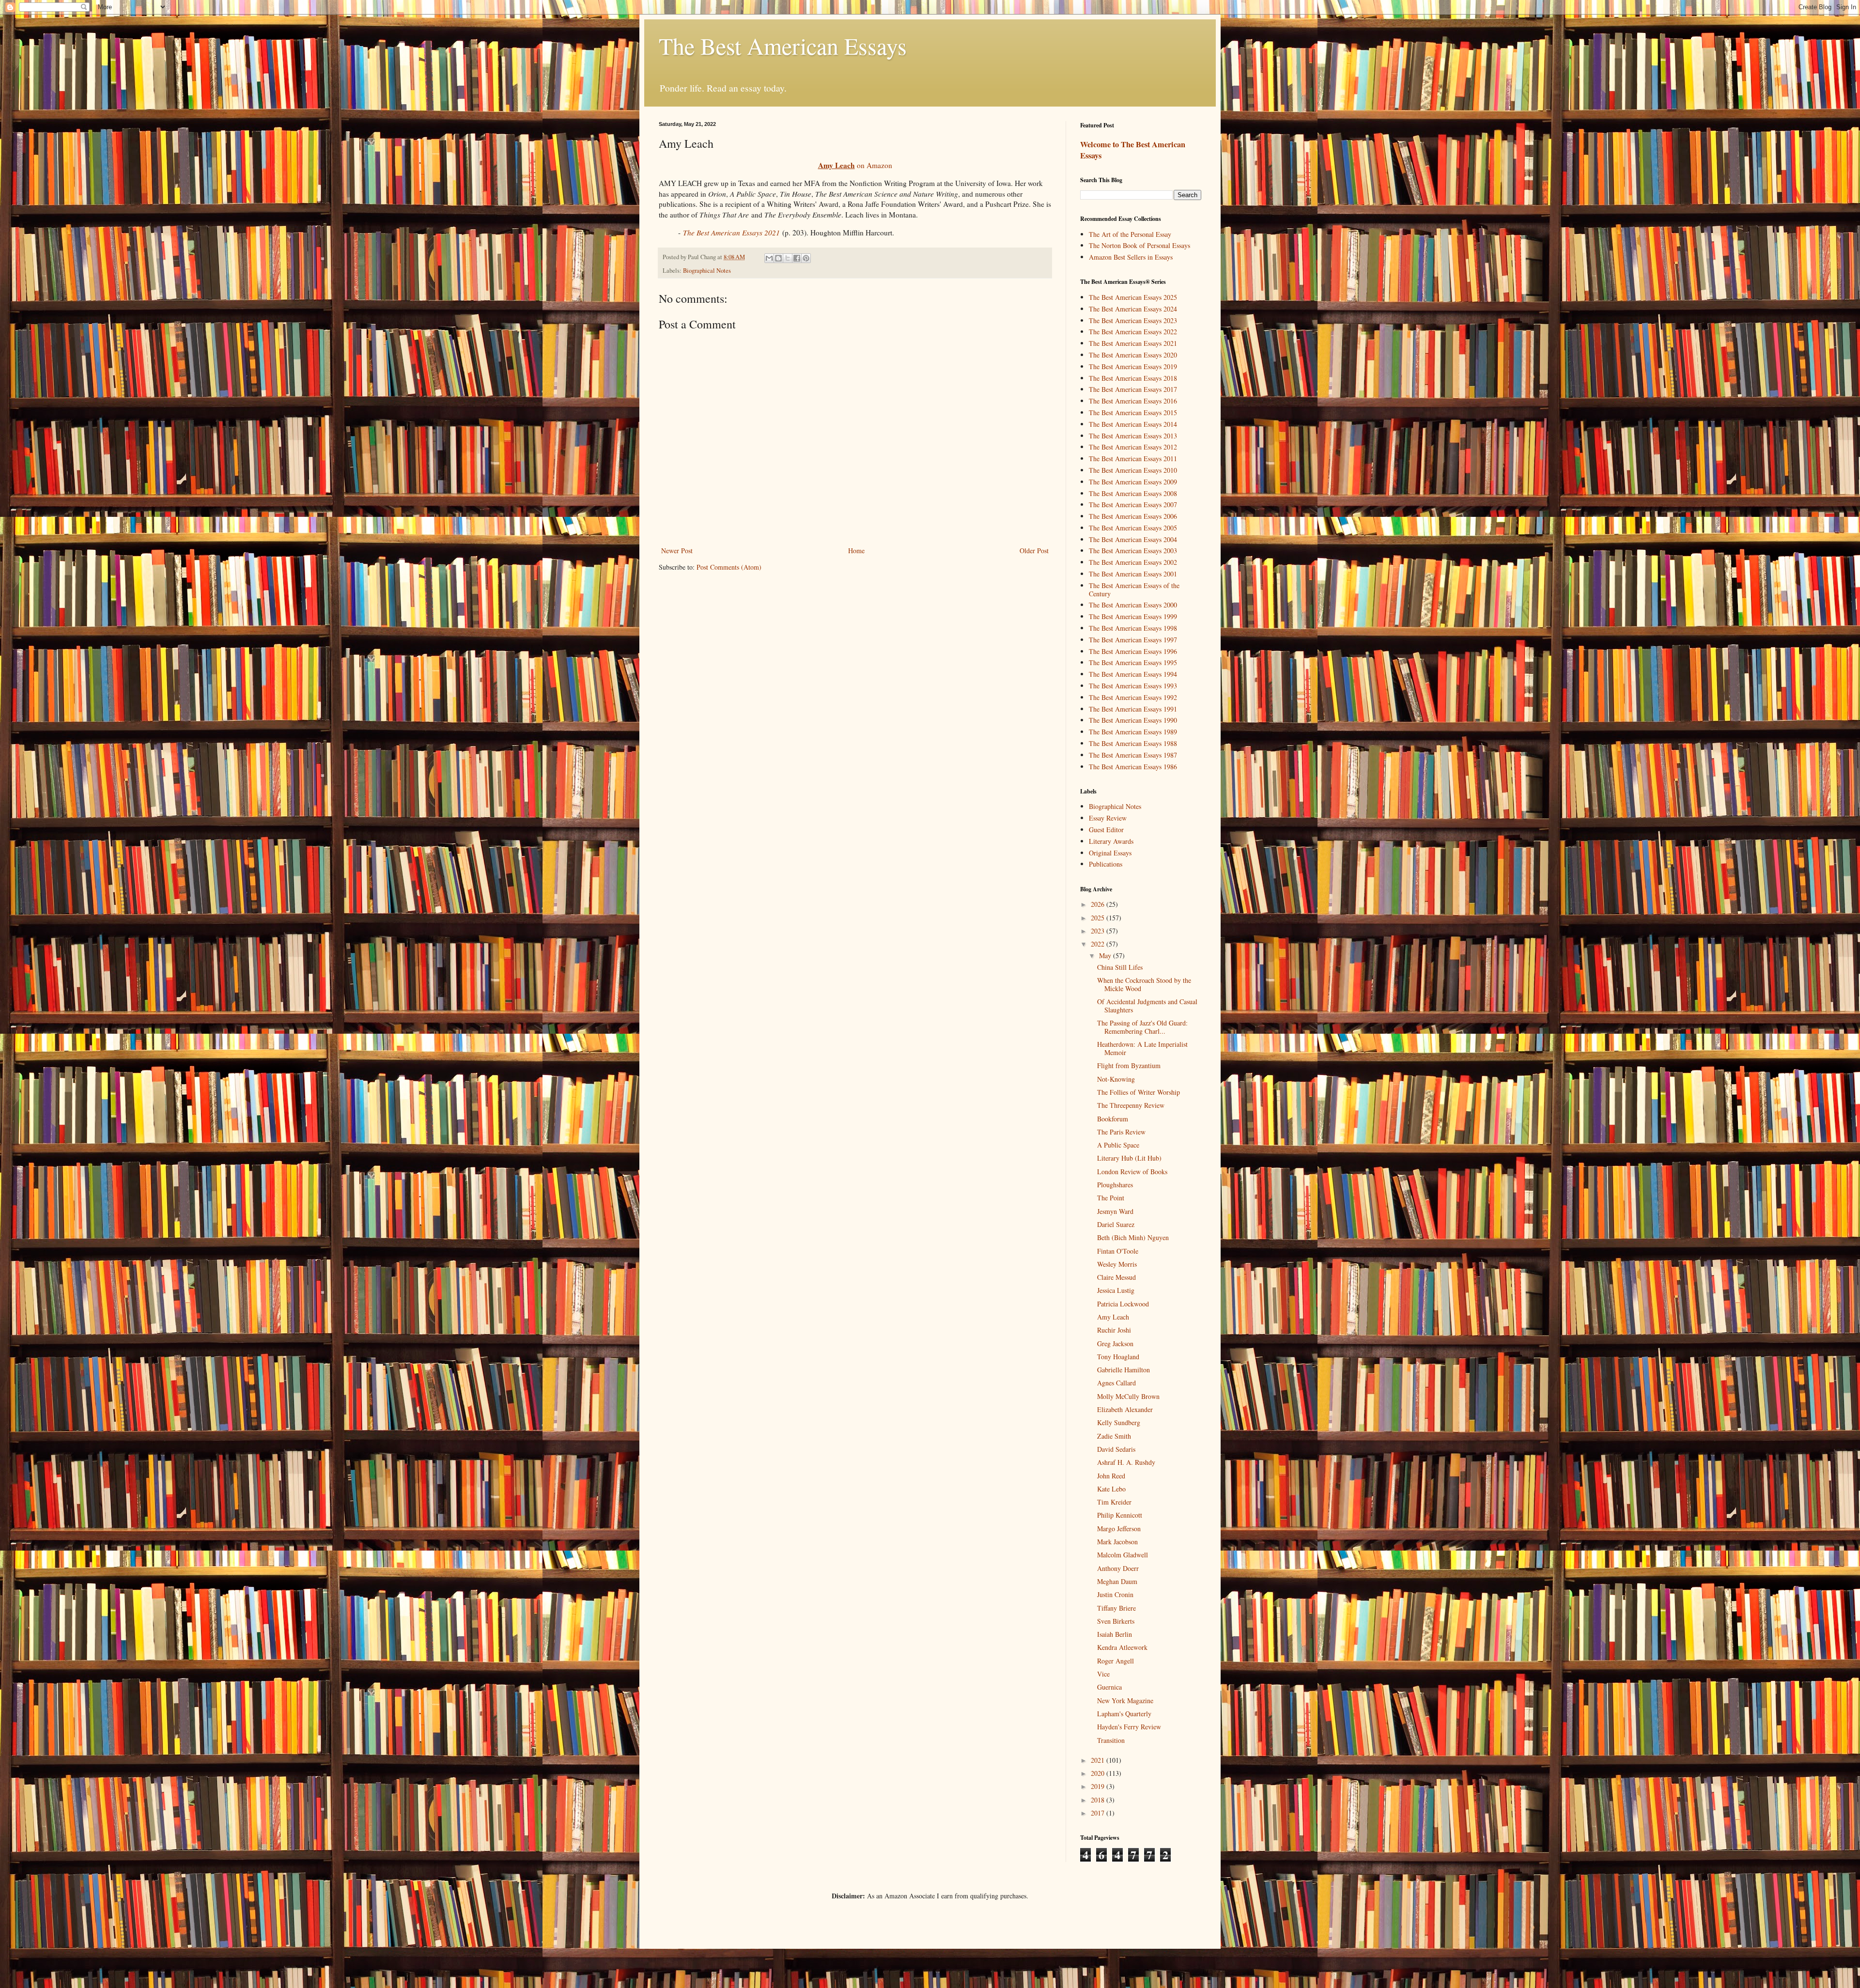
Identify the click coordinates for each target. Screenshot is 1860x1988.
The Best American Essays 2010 (1133, 470)
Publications (1106, 864)
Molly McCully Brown (1128, 1396)
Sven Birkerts (1116, 1621)
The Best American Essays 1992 (1133, 697)
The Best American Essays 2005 (1133, 528)
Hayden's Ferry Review (1129, 1727)
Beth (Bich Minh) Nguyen (1133, 1237)
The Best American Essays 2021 (731, 233)
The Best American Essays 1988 (1133, 743)
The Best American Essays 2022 (1133, 332)
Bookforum (1113, 1119)
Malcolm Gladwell (1123, 1555)
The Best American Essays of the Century (1134, 590)
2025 (1099, 918)
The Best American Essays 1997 (1133, 640)
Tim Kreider (1114, 1502)
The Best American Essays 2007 (1133, 505)
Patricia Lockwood (1123, 1304)
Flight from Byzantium (1129, 1065)
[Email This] (769, 258)
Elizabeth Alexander (1125, 1409)
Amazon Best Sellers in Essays (1131, 257)
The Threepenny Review (1131, 1105)
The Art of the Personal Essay (1130, 234)
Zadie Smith (1114, 1436)
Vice (1103, 1674)
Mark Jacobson (1117, 1542)
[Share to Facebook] (797, 258)
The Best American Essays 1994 (1133, 674)
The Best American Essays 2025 (1133, 297)
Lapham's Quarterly (1124, 1714)
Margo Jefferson (1119, 1529)
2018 (1099, 1800)
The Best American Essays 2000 (1133, 605)
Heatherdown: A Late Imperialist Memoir (1142, 1048)
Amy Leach (1113, 1317)
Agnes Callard (1116, 1383)
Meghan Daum (1117, 1581)
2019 (1099, 1786)
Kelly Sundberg (1119, 1422)
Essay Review (1108, 818)
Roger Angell (1116, 1661)
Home (856, 551)
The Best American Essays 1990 (1133, 720)
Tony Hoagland (1118, 1357)
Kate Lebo (1111, 1489)
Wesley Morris (1117, 1264)
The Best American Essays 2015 (1133, 412)
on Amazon (855, 165)
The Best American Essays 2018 (1133, 378)
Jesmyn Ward (1115, 1211)
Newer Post (677, 551)
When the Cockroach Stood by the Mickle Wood (1144, 984)
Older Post (1034, 551)
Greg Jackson (1115, 1343)
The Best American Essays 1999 (1133, 616)
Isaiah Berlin (1115, 1634)
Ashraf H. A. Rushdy (1126, 1462)
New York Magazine (1125, 1701)
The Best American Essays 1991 (1133, 709)
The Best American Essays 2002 (1133, 562)
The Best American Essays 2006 (1133, 516)
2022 (1099, 944)
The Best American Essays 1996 (1133, 651)
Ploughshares (1115, 1185)
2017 (1099, 1813)
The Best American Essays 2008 (1133, 493)
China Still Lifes (1120, 967)
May (1106, 955)
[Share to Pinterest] (806, 258)
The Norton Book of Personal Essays (1139, 245)
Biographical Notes (707, 271)
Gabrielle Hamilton (1124, 1370)
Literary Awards (1111, 841)
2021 (1099, 1760)
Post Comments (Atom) (729, 567)
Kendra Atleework (1122, 1647)
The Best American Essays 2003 (1133, 551)
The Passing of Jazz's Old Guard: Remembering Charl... (1142, 1027)
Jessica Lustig (1116, 1290)
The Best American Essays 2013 (1133, 436)
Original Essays (1110, 853)
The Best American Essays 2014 (1133, 424)
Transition (1111, 1740)
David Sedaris (1116, 1449)
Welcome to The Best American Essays (1133, 150)
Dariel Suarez (1116, 1224)
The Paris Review (1121, 1132)
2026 (1099, 904)
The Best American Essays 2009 (1133, 482)
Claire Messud (1116, 1277)
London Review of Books (1132, 1172)
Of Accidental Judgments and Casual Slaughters (1147, 1006)
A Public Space (1118, 1145)
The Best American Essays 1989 (1133, 732)
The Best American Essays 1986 (1133, 767)
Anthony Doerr (1118, 1568)
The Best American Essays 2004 (1133, 539)
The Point (1111, 1198)
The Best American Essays (783, 46)
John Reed (1111, 1476)
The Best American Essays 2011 (1133, 458)
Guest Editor (1106, 830)
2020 (1099, 1773)
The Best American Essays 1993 (1133, 686)
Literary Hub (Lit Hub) (1129, 1158)
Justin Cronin (1115, 1594)
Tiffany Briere (1116, 1608)
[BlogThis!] (778, 258)
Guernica (1109, 1687)
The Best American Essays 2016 (1133, 401)
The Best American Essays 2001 (1133, 574)
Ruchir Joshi (1114, 1330)
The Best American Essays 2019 (1133, 366)
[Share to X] (788, 258)
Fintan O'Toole (1118, 1251)
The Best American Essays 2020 (1133, 355)
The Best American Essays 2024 (1133, 309)
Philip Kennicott (1120, 1515)
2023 (1099, 931)
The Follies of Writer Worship (1139, 1092)
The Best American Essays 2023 (1133, 320)
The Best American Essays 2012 (1133, 447)
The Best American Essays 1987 (1133, 755)
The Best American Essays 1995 (1133, 662)
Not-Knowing (1116, 1079)
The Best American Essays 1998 (1133, 628)
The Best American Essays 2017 (1133, 389)
